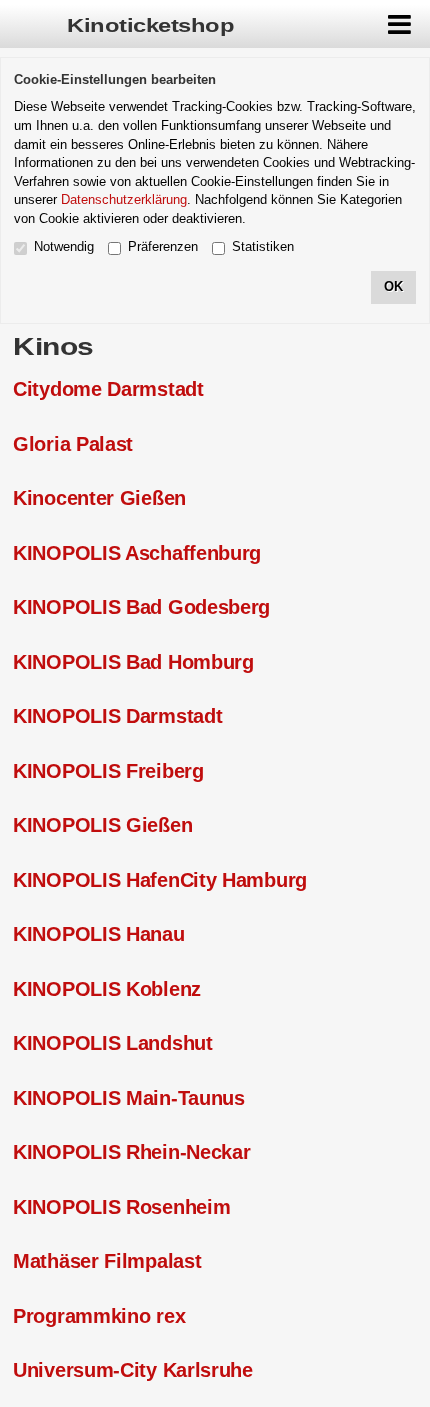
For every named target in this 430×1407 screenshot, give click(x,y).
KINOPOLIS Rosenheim (121, 1207)
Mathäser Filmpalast (107, 1261)
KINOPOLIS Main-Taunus (129, 1098)
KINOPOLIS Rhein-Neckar (131, 1152)
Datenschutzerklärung (124, 199)
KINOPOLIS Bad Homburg (133, 662)
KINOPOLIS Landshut (113, 1043)
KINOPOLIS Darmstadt (117, 716)
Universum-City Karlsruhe (133, 1370)
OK (393, 286)
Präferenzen (163, 246)
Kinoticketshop (150, 26)
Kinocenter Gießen (99, 498)
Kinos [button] (53, 346)
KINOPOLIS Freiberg (108, 771)
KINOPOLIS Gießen (102, 825)
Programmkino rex (99, 1316)
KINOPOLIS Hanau (99, 934)
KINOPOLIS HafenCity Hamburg (160, 880)
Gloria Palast (73, 444)
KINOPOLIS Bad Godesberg (141, 607)
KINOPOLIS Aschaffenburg (137, 553)
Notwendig (64, 246)
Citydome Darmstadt (108, 389)
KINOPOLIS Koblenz (107, 989)
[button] (400, 24)
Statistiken (263, 246)
